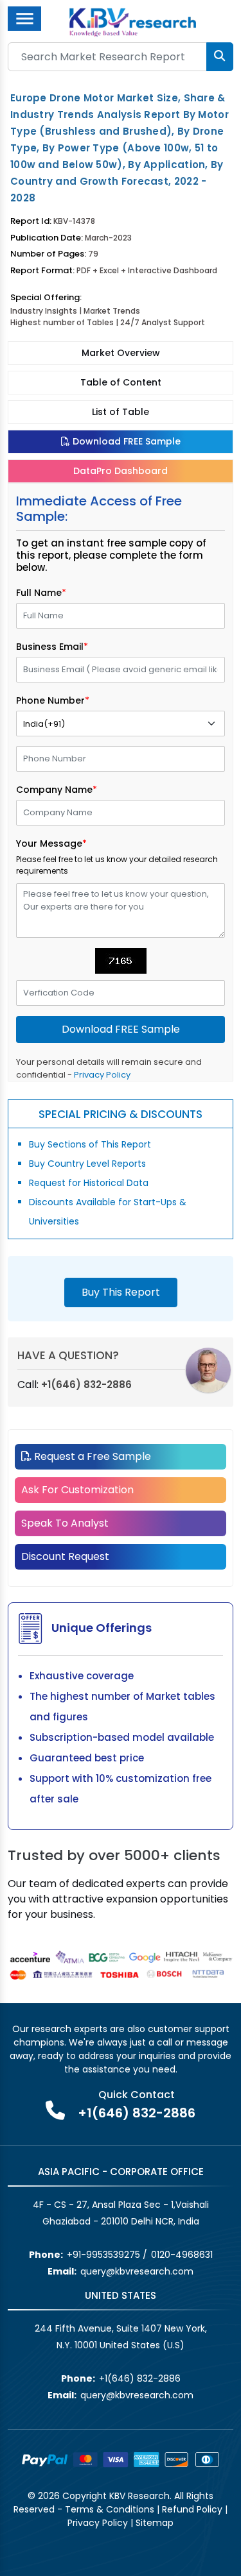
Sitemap (155, 2523)
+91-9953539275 (103, 2255)
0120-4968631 (182, 2255)
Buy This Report (121, 1292)
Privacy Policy (102, 1075)
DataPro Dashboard (121, 471)
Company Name (57, 790)
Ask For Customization (77, 1490)
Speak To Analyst (65, 1523)
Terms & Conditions (110, 2509)
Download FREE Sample (125, 441)
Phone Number (53, 700)
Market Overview (121, 353)
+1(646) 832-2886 (86, 1385)
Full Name (41, 593)
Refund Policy (192, 2509)
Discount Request (65, 1556)
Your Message (51, 843)
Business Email (52, 647)
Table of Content (121, 382)
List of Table (121, 412)
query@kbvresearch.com (137, 2271)
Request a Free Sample (91, 1456)
